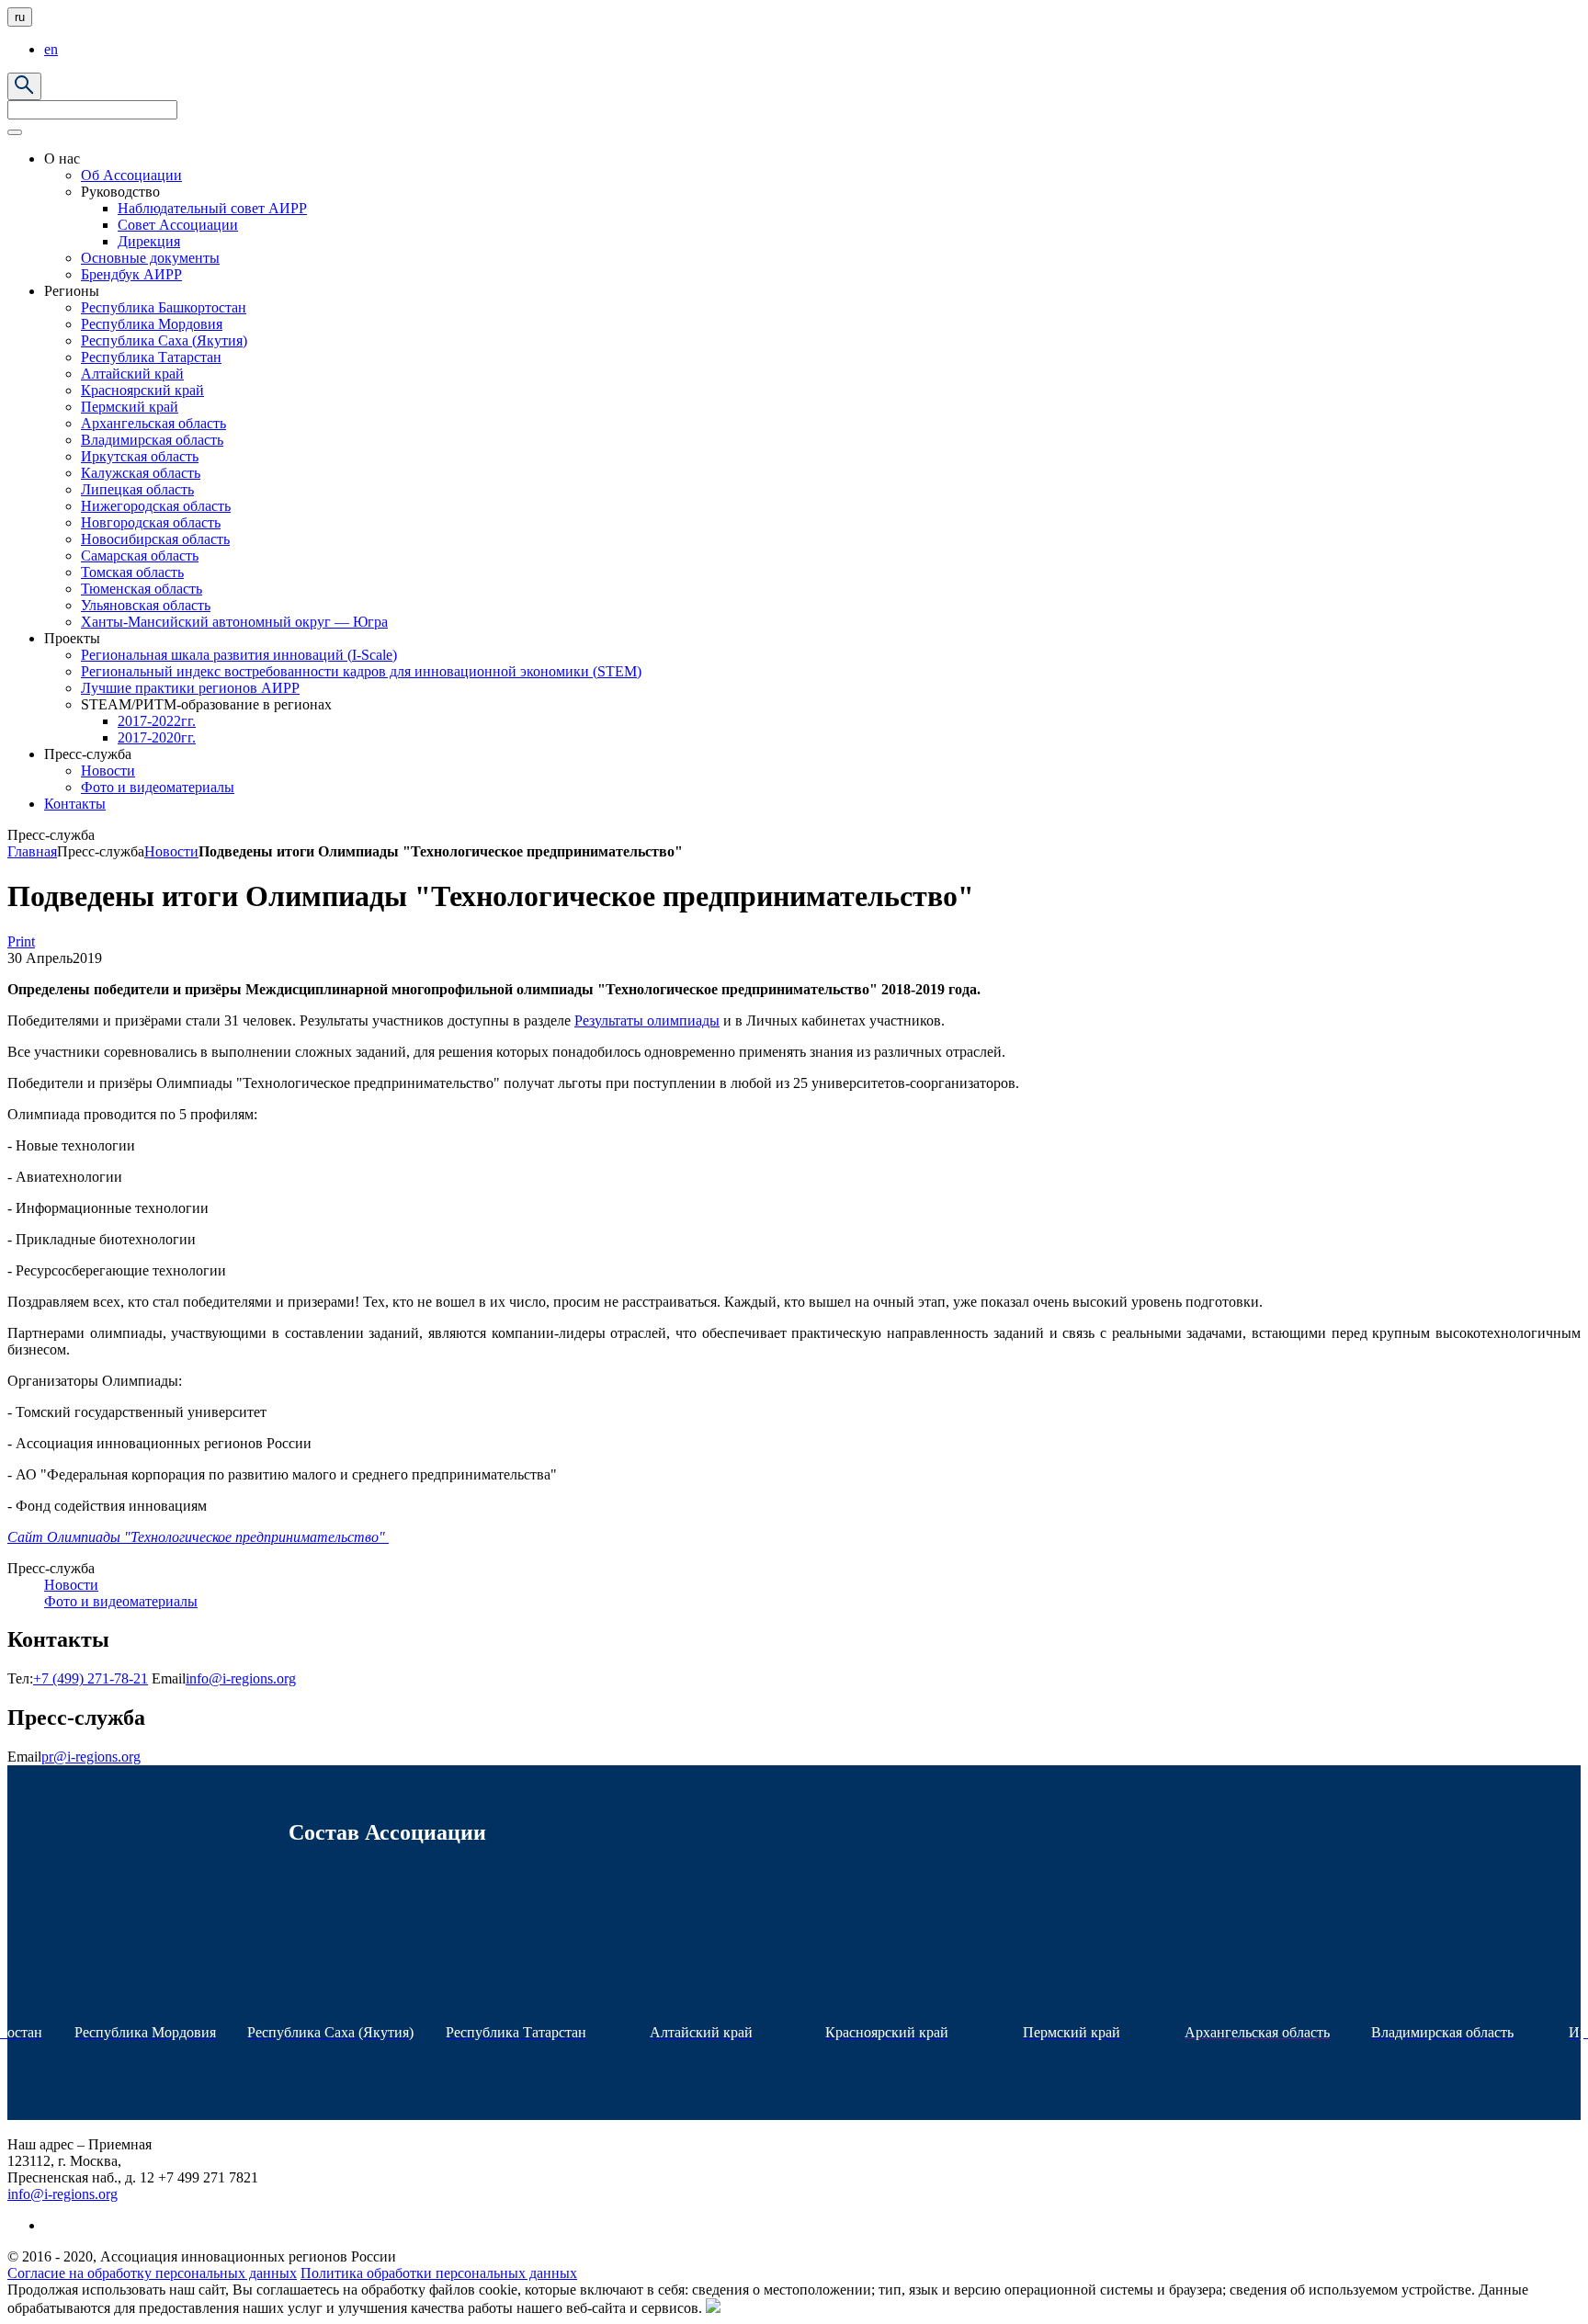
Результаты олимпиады (647, 1020)
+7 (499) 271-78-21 (91, 1678)
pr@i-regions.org (91, 1757)
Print (21, 941)
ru (20, 17)
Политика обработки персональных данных (439, 2273)
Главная (32, 851)
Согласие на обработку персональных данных (152, 2273)
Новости (171, 851)
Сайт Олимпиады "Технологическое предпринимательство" (198, 1537)
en (51, 49)
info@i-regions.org (241, 1678)
